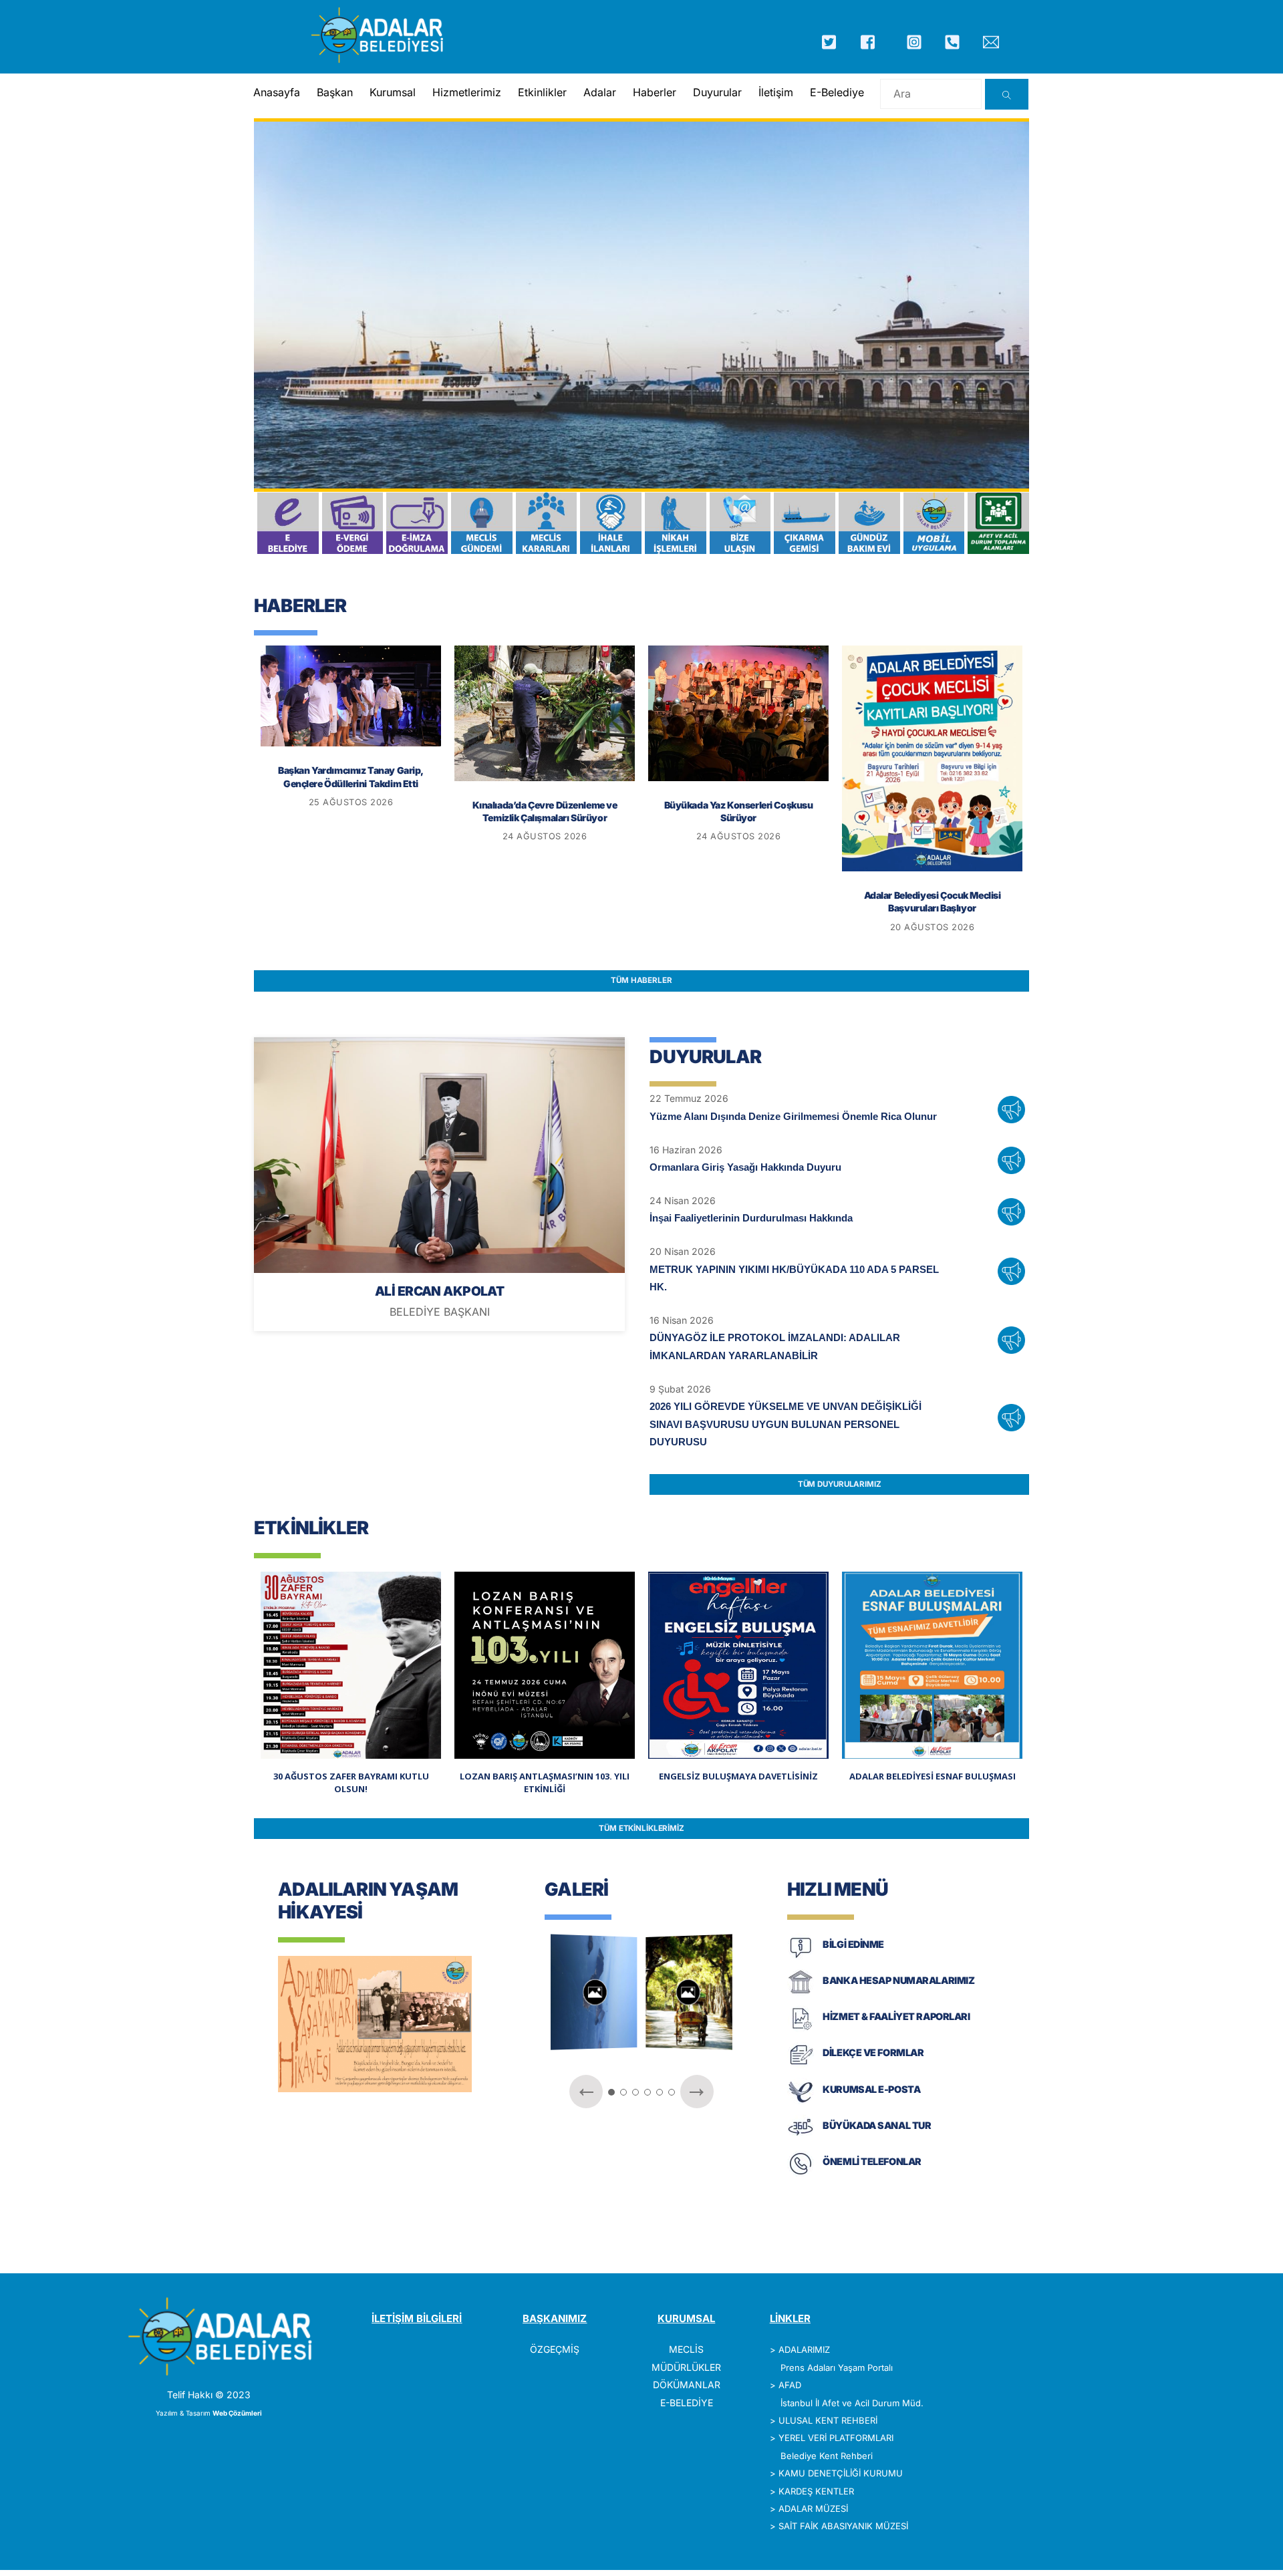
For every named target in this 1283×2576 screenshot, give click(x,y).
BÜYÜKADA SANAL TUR (877, 2125)
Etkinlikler (542, 92)
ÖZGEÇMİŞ (555, 2349)
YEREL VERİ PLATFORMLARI (836, 2438)
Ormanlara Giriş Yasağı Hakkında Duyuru (745, 1167)
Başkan (335, 92)
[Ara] (1007, 94)
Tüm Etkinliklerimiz (641, 1828)
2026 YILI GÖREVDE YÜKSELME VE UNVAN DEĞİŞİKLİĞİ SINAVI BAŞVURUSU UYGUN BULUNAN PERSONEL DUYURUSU (786, 1424)
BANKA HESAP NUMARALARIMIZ (898, 1980)
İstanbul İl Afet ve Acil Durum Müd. (852, 2403)
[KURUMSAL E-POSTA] (801, 2101)
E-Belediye (837, 92)
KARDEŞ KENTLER (816, 2491)
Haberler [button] (655, 92)
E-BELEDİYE (687, 2403)
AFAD (790, 2385)
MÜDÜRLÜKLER (686, 2367)
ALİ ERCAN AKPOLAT (439, 1291)
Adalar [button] (600, 92)
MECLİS (686, 2349)
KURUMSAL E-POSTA (871, 2089)
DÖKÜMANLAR (687, 2385)
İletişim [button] (776, 92)
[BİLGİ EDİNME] (801, 1957)
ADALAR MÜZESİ (813, 2509)
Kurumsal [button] (393, 92)
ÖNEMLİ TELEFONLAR (872, 2161)
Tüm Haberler (641, 980)
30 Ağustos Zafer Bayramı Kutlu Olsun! (351, 1783)
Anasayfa (277, 92)
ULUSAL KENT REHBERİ (828, 2420)
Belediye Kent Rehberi (827, 2456)
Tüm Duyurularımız (840, 1484)
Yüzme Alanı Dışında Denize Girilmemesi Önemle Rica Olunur (793, 1116)
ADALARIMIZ (804, 2349)
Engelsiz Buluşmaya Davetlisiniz (738, 1776)
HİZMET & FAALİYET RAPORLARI (896, 2016)
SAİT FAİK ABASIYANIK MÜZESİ (843, 2526)
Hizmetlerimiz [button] (467, 92)
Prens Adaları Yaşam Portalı (837, 2368)
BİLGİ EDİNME (853, 1944)
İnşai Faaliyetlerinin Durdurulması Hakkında (751, 1218)
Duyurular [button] (717, 92)
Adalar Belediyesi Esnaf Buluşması (933, 1776)
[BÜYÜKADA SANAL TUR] (801, 2138)
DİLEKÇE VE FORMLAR (873, 2052)
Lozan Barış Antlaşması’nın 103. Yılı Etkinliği (545, 1783)
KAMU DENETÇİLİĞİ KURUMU (841, 2473)
